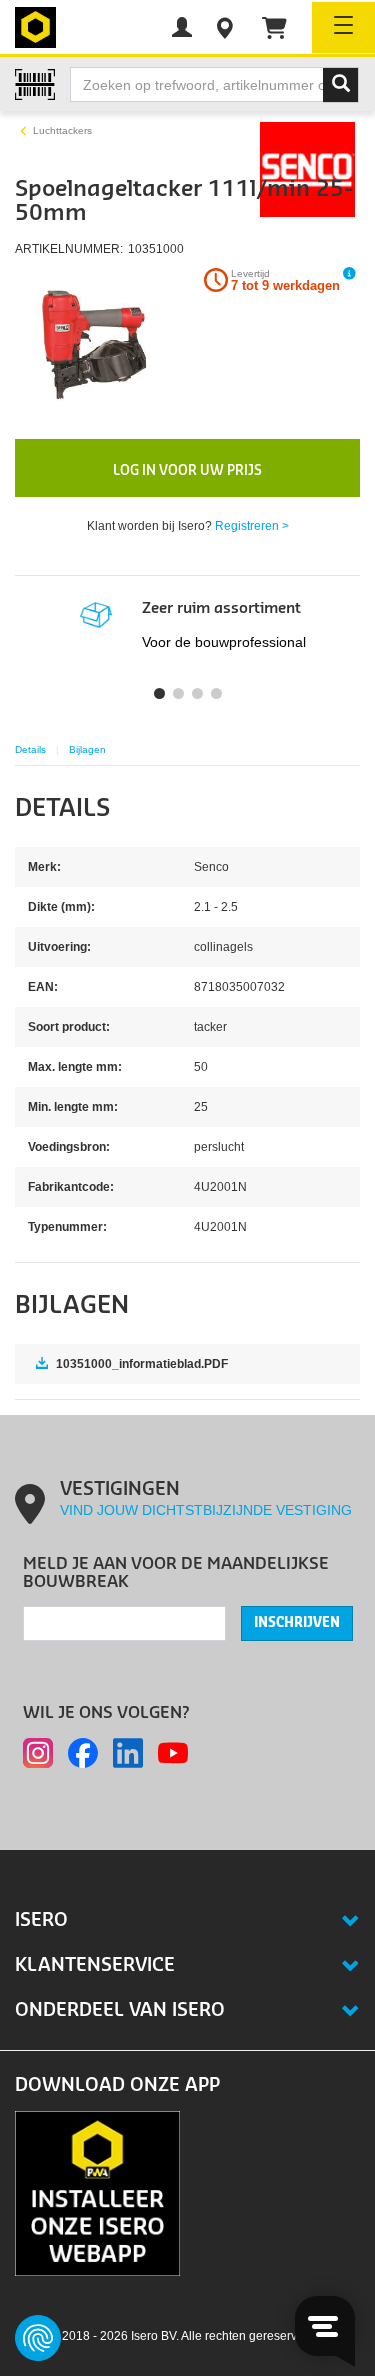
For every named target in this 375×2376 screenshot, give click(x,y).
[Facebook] (83, 1753)
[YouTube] (173, 1753)
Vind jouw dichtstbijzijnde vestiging (206, 1510)
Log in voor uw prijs (187, 470)
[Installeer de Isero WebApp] (97, 2192)
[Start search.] (341, 85)
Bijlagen (87, 749)
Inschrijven (297, 1623)
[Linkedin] (128, 1753)
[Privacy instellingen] (38, 2338)
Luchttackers (62, 130)
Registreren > (252, 526)
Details (30, 749)
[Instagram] (38, 1753)
